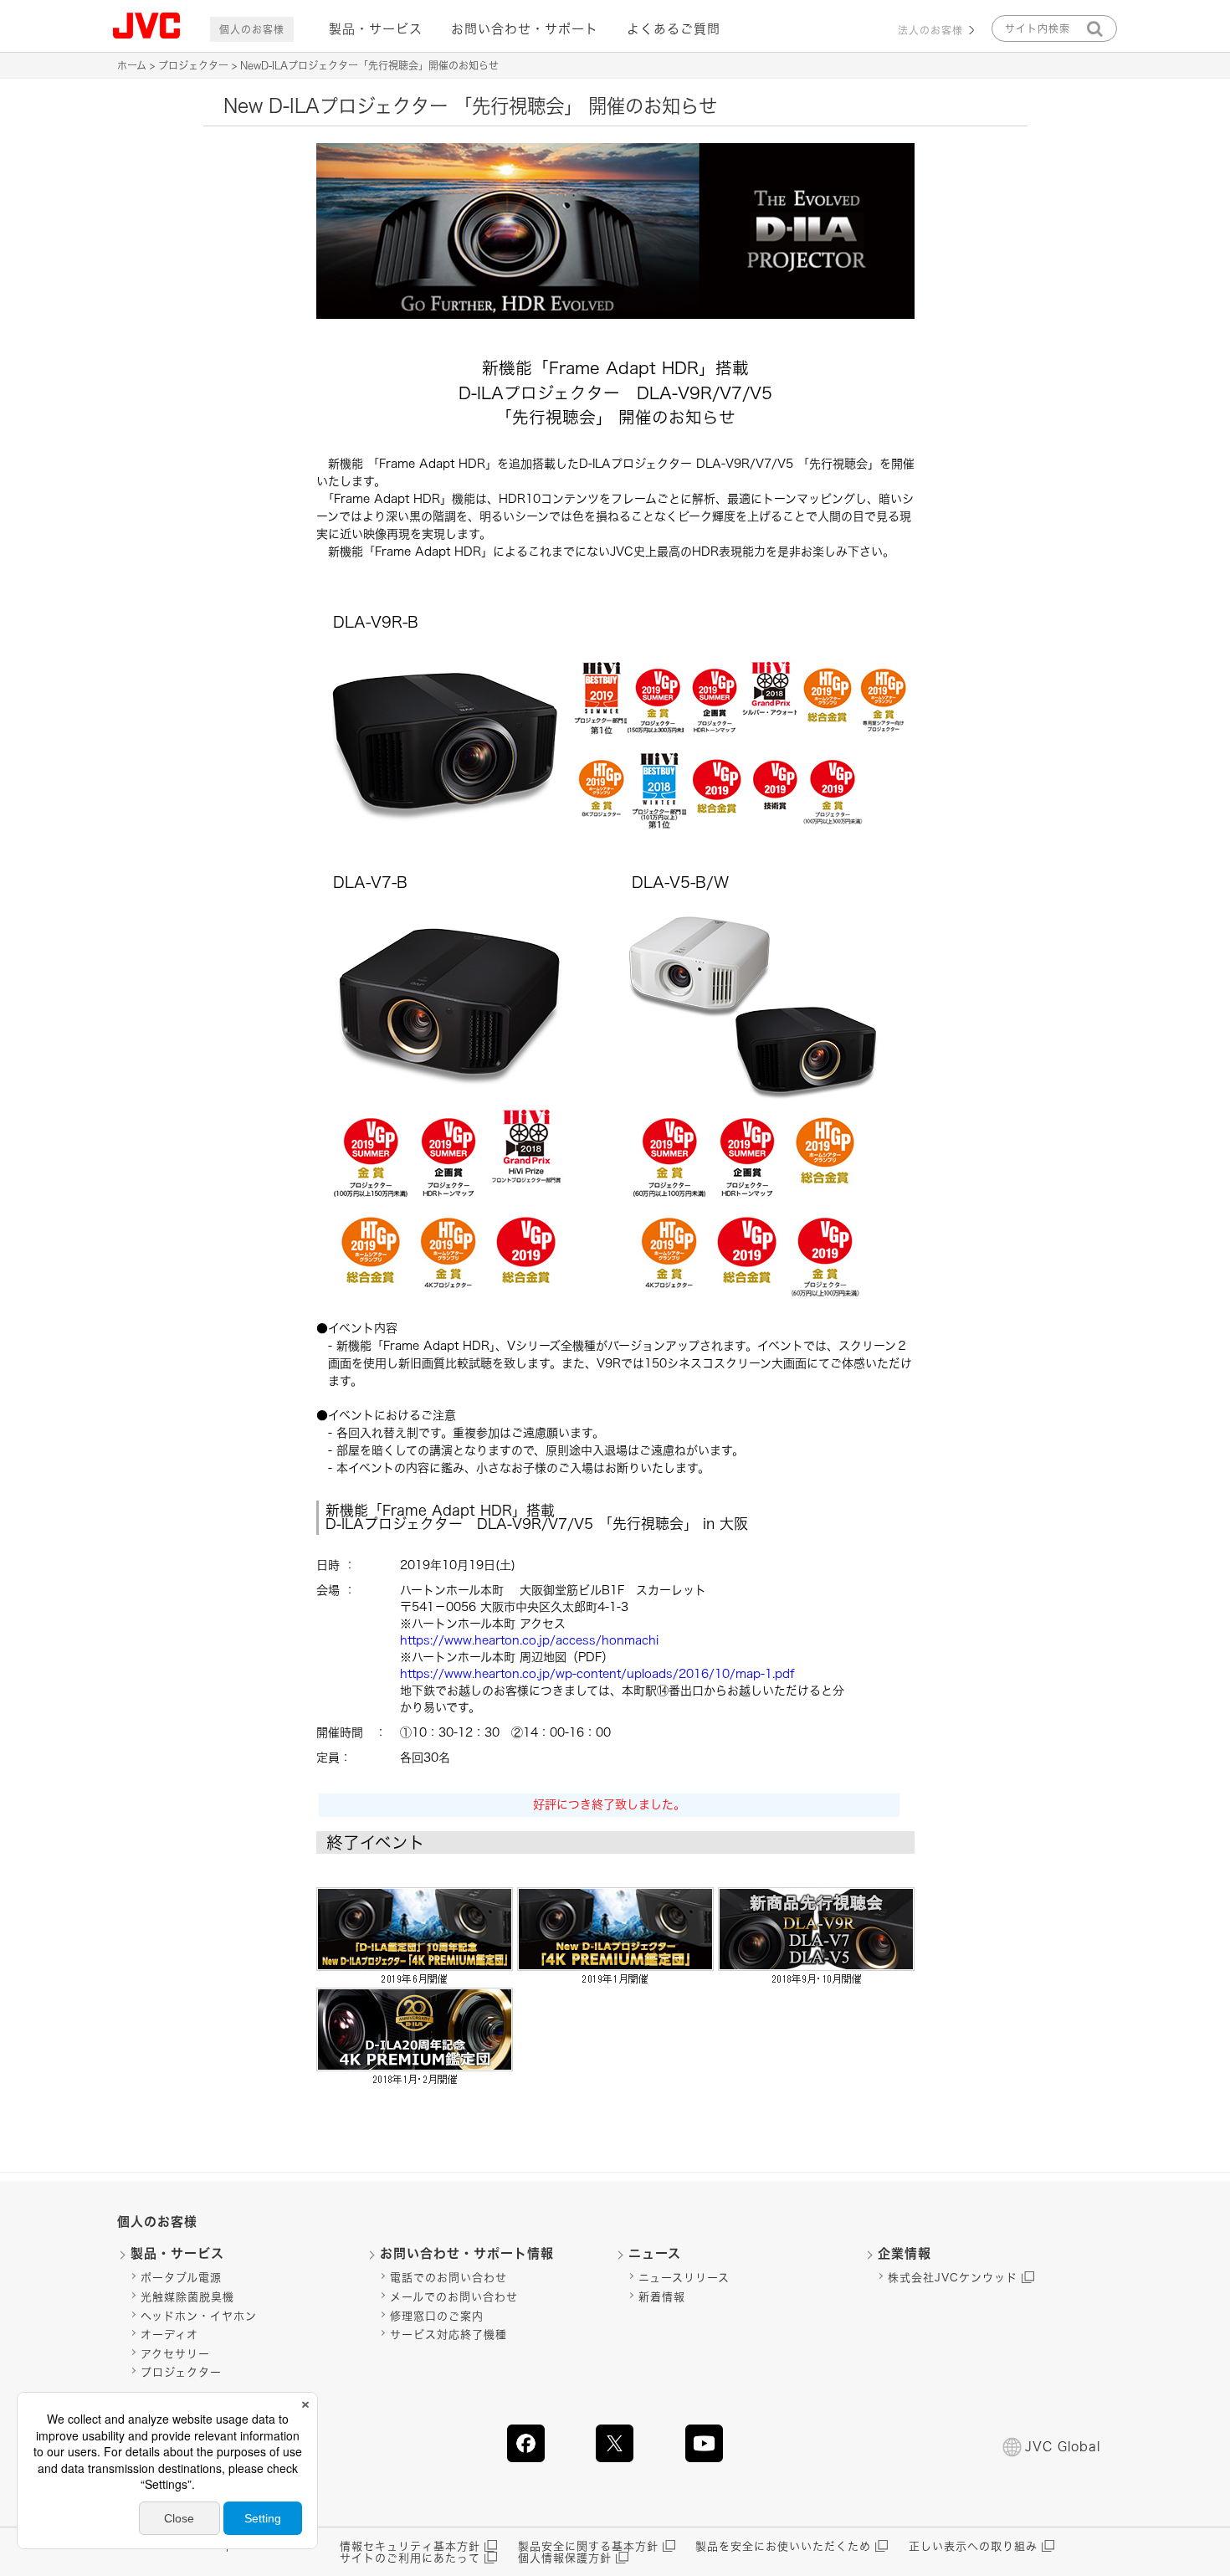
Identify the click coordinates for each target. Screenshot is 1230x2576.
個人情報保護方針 (565, 2558)
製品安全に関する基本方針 (588, 2546)
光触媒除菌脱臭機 (187, 2297)
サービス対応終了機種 (448, 2335)
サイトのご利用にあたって (410, 2558)
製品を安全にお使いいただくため (783, 2546)
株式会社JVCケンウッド (953, 2278)
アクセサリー (175, 2354)
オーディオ (169, 2335)
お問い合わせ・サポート (525, 29)
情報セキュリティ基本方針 (410, 2546)
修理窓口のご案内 (437, 2316)
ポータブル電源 (181, 2278)
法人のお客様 (930, 30)
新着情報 (662, 2297)
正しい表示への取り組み (973, 2546)
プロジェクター (193, 65)
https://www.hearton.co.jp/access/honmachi (529, 1640)
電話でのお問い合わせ (448, 2278)
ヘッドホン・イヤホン (199, 2316)
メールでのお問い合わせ (454, 2297)
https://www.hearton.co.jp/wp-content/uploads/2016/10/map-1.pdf (597, 1674)
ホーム (132, 65)
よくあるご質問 (674, 29)
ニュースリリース (684, 2278)
